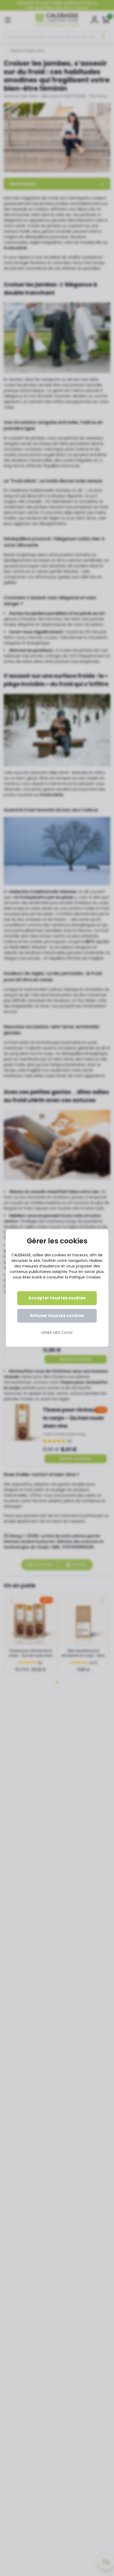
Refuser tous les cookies (57, 1316)
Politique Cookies (85, 1277)
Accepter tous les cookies (57, 1298)
